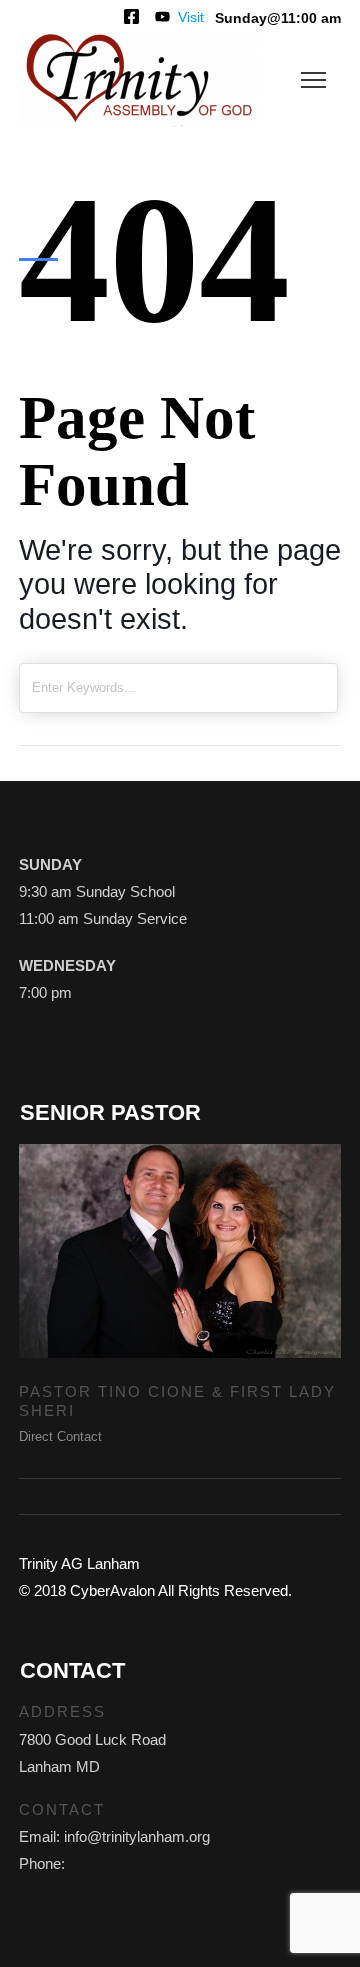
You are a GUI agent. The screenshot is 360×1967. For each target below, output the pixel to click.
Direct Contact (60, 1436)
